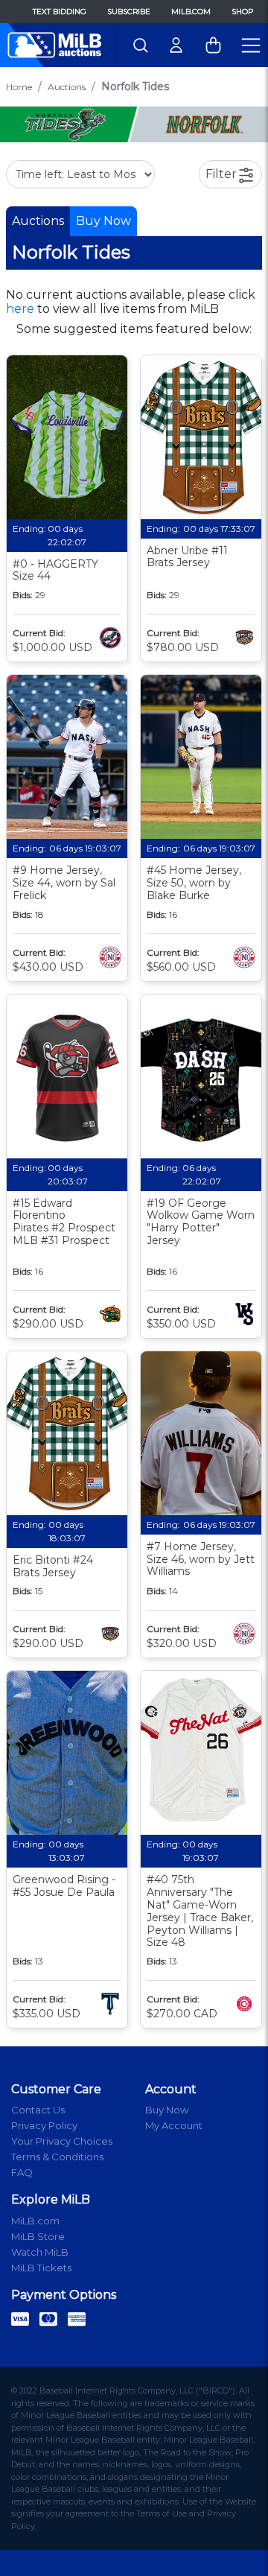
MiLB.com (191, 12)
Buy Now (103, 221)
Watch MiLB (40, 2252)
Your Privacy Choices (62, 2141)
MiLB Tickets (41, 2268)
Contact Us (38, 2110)
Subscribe (129, 12)
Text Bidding (60, 12)
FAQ (22, 2172)
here (20, 309)
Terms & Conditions (57, 2157)
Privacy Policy (44, 2125)
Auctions (67, 87)
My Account (174, 2125)
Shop (242, 12)
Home (19, 87)
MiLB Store (38, 2236)
